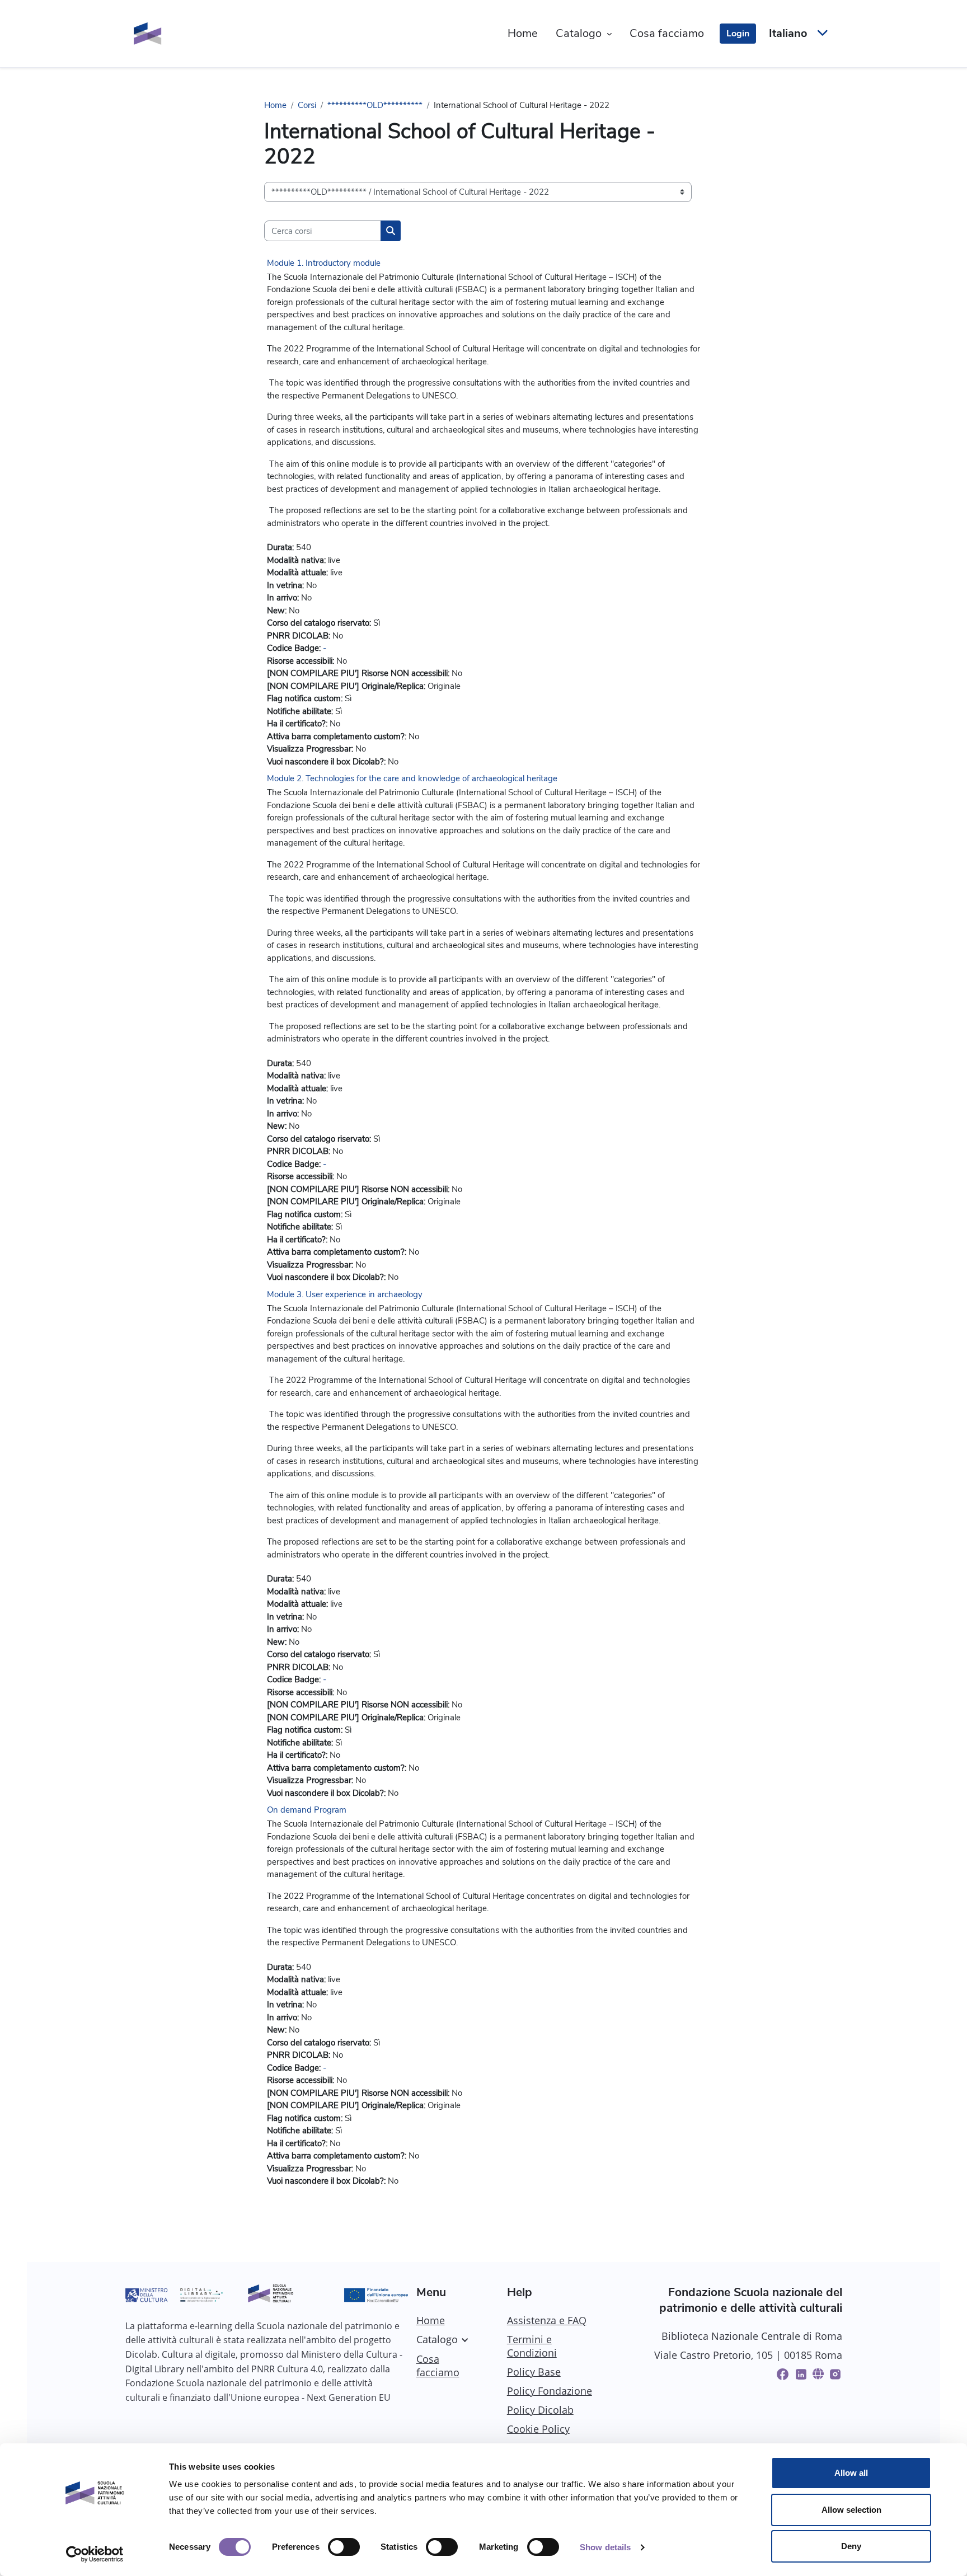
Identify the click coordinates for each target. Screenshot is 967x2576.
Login (738, 34)
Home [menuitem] (523, 33)
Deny (851, 2546)
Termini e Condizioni (532, 2346)
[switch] (344, 2547)
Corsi (307, 105)
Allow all (851, 2473)
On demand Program (307, 1810)
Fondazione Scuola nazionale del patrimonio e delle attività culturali (751, 2300)
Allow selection (851, 2510)
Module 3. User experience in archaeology (345, 1294)
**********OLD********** (375, 105)
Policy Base (534, 2372)
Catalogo (437, 2339)
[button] (797, 34)
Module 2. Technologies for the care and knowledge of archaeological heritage (412, 778)
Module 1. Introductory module (324, 263)
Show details (605, 2547)
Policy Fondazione (550, 2391)
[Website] (818, 2374)
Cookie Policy (538, 2429)
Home (275, 105)
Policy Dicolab (540, 2410)
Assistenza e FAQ (547, 2320)
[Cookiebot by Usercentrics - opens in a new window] (95, 2554)
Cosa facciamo (438, 2366)
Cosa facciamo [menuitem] (667, 33)
